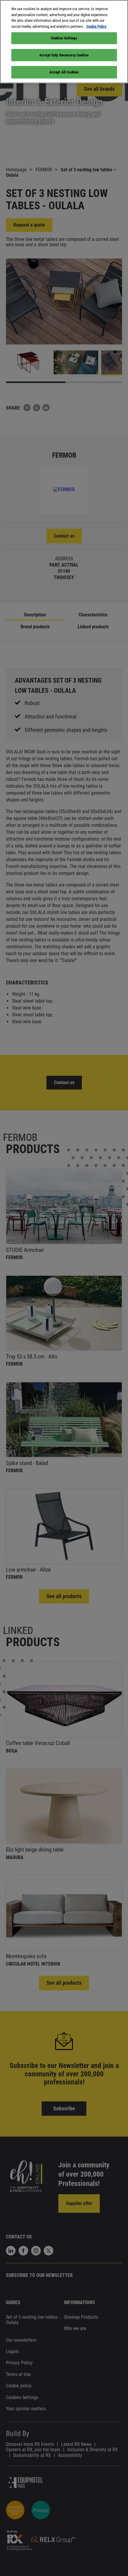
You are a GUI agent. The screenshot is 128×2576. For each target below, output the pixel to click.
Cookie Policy (96, 26)
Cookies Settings (64, 38)
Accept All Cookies (64, 72)
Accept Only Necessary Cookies (64, 55)
